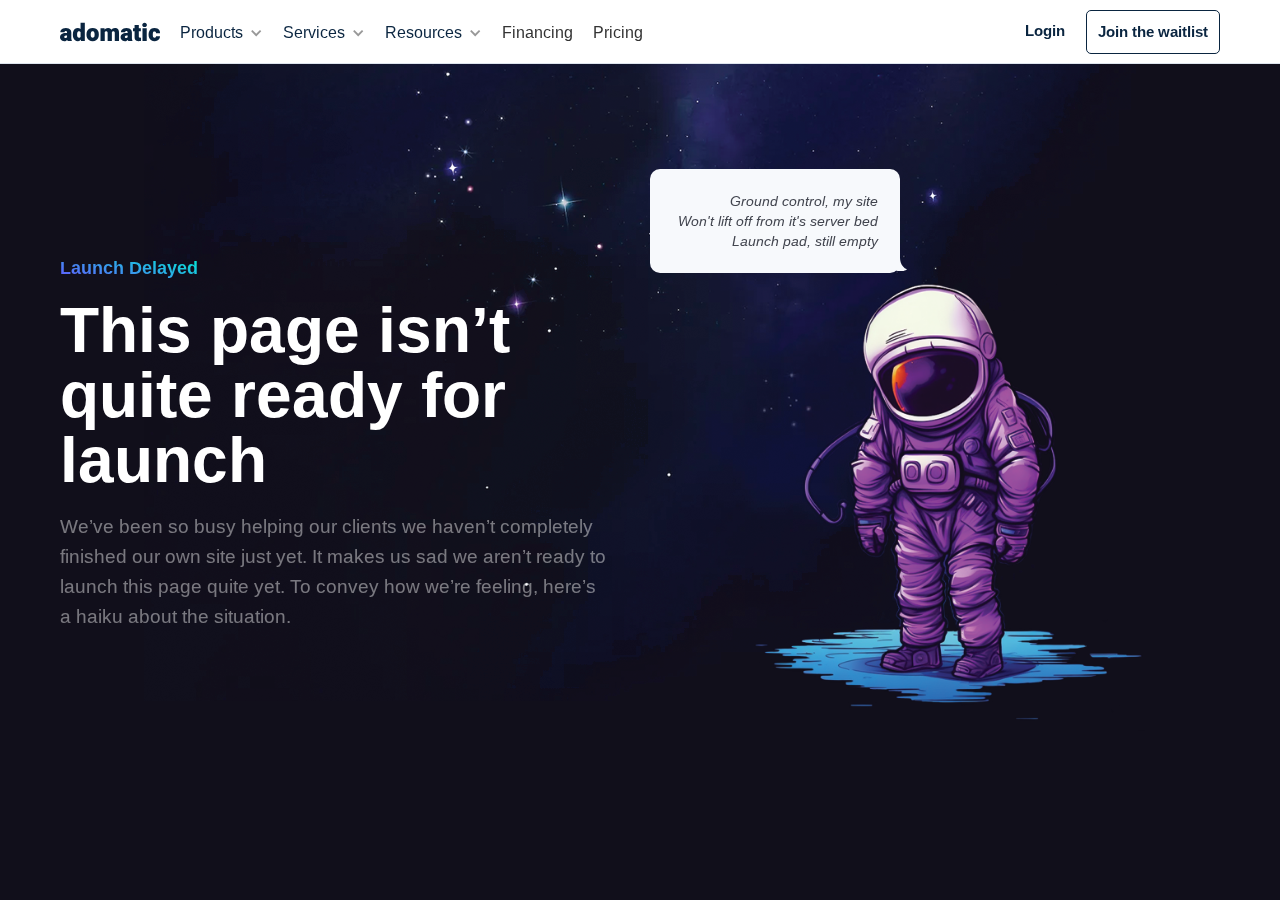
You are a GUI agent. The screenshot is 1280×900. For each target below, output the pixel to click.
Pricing (618, 32)
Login (1045, 30)
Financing (537, 32)
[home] (110, 32)
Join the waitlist (1153, 31)
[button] (221, 33)
